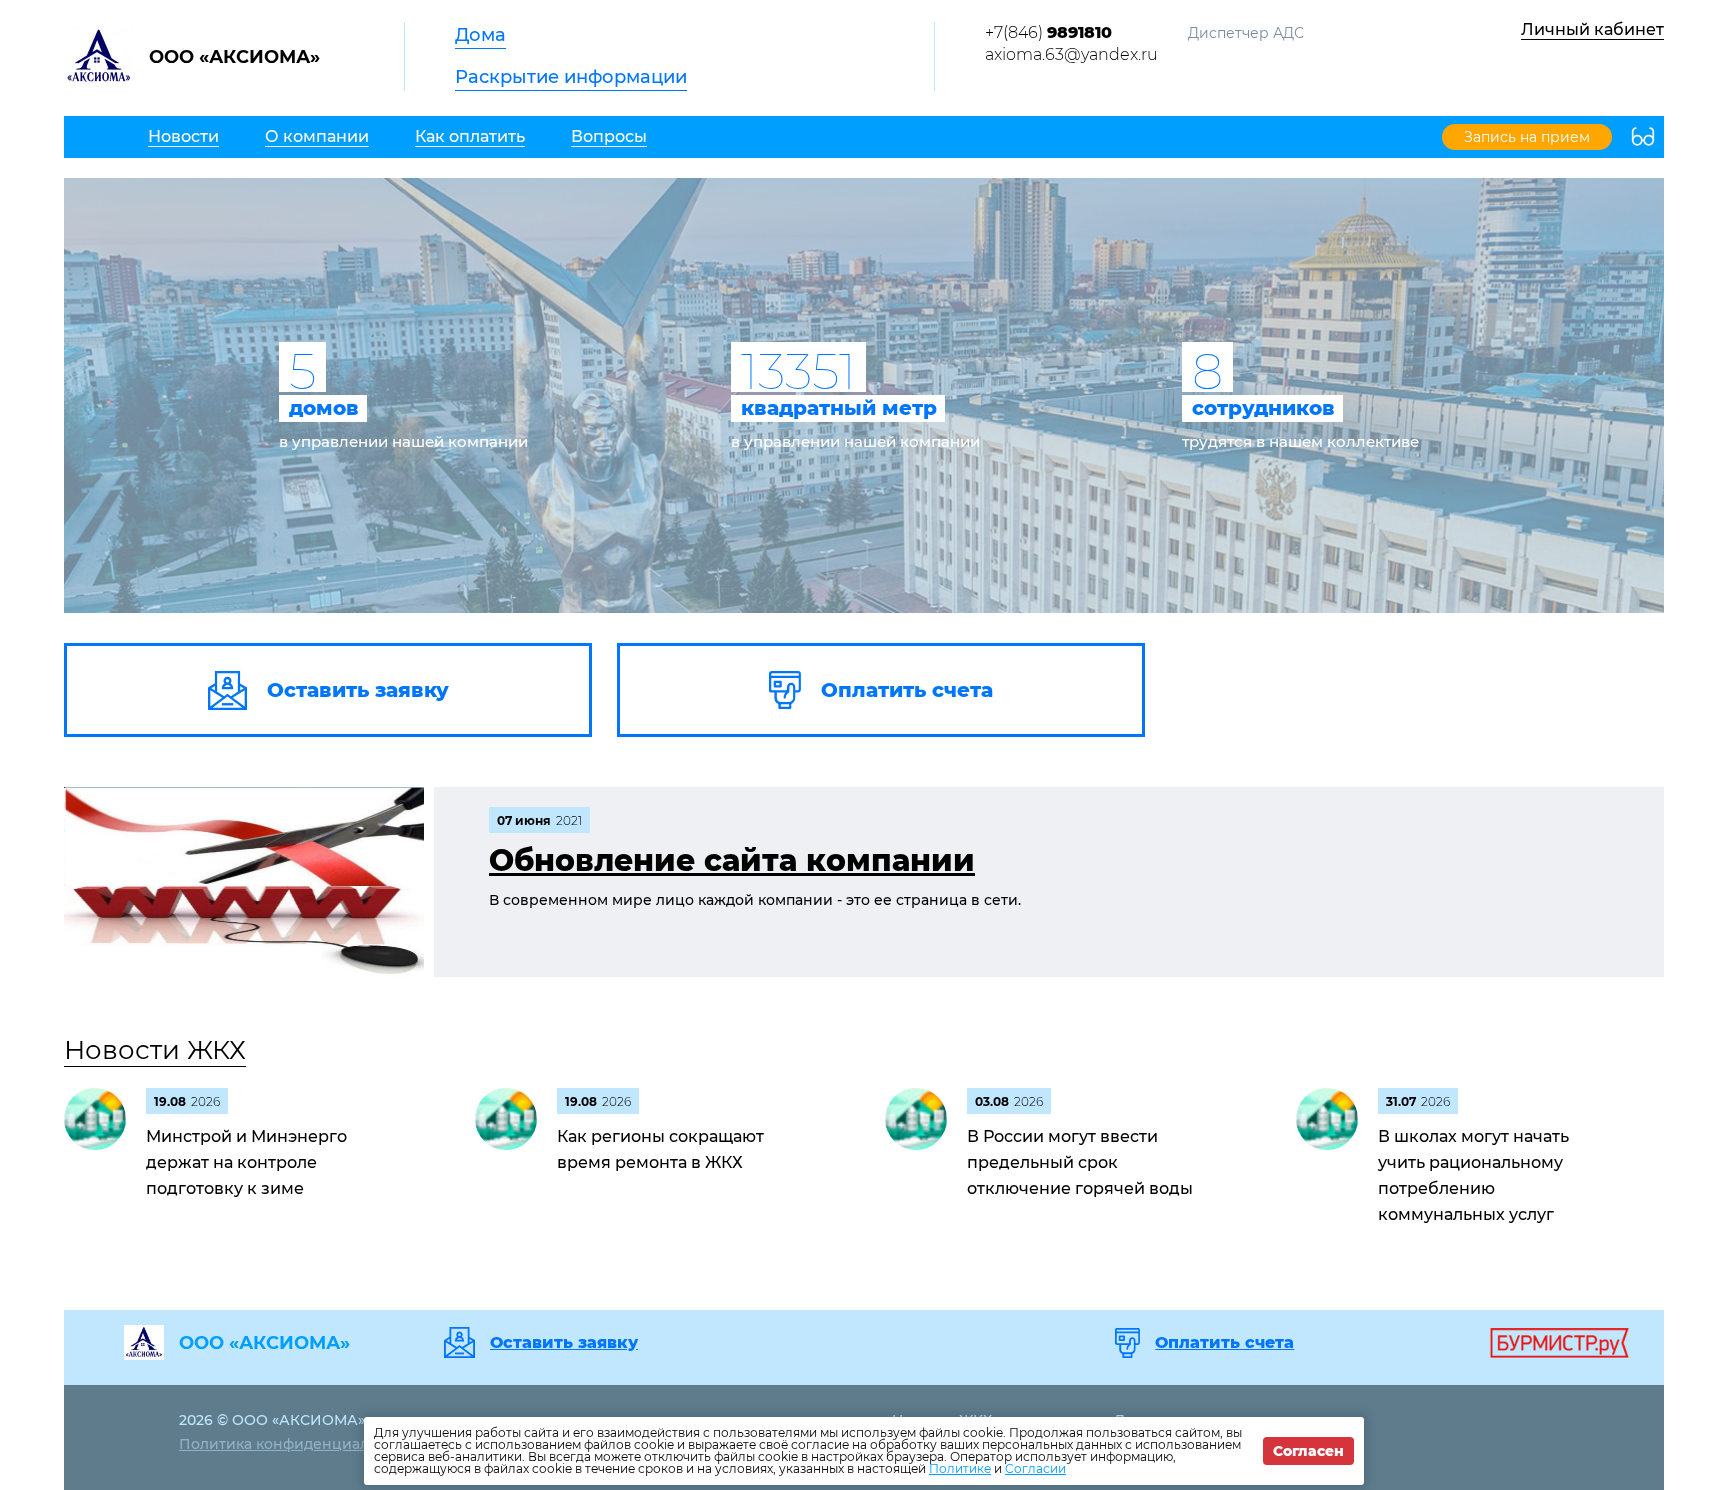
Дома (480, 35)
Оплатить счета (1224, 1343)
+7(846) (1048, 32)
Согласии (1035, 1468)
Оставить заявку (564, 1343)
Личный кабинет (1592, 29)
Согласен (1308, 1451)
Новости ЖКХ (155, 1050)
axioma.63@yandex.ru (1071, 54)
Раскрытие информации (571, 77)
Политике (960, 1468)
